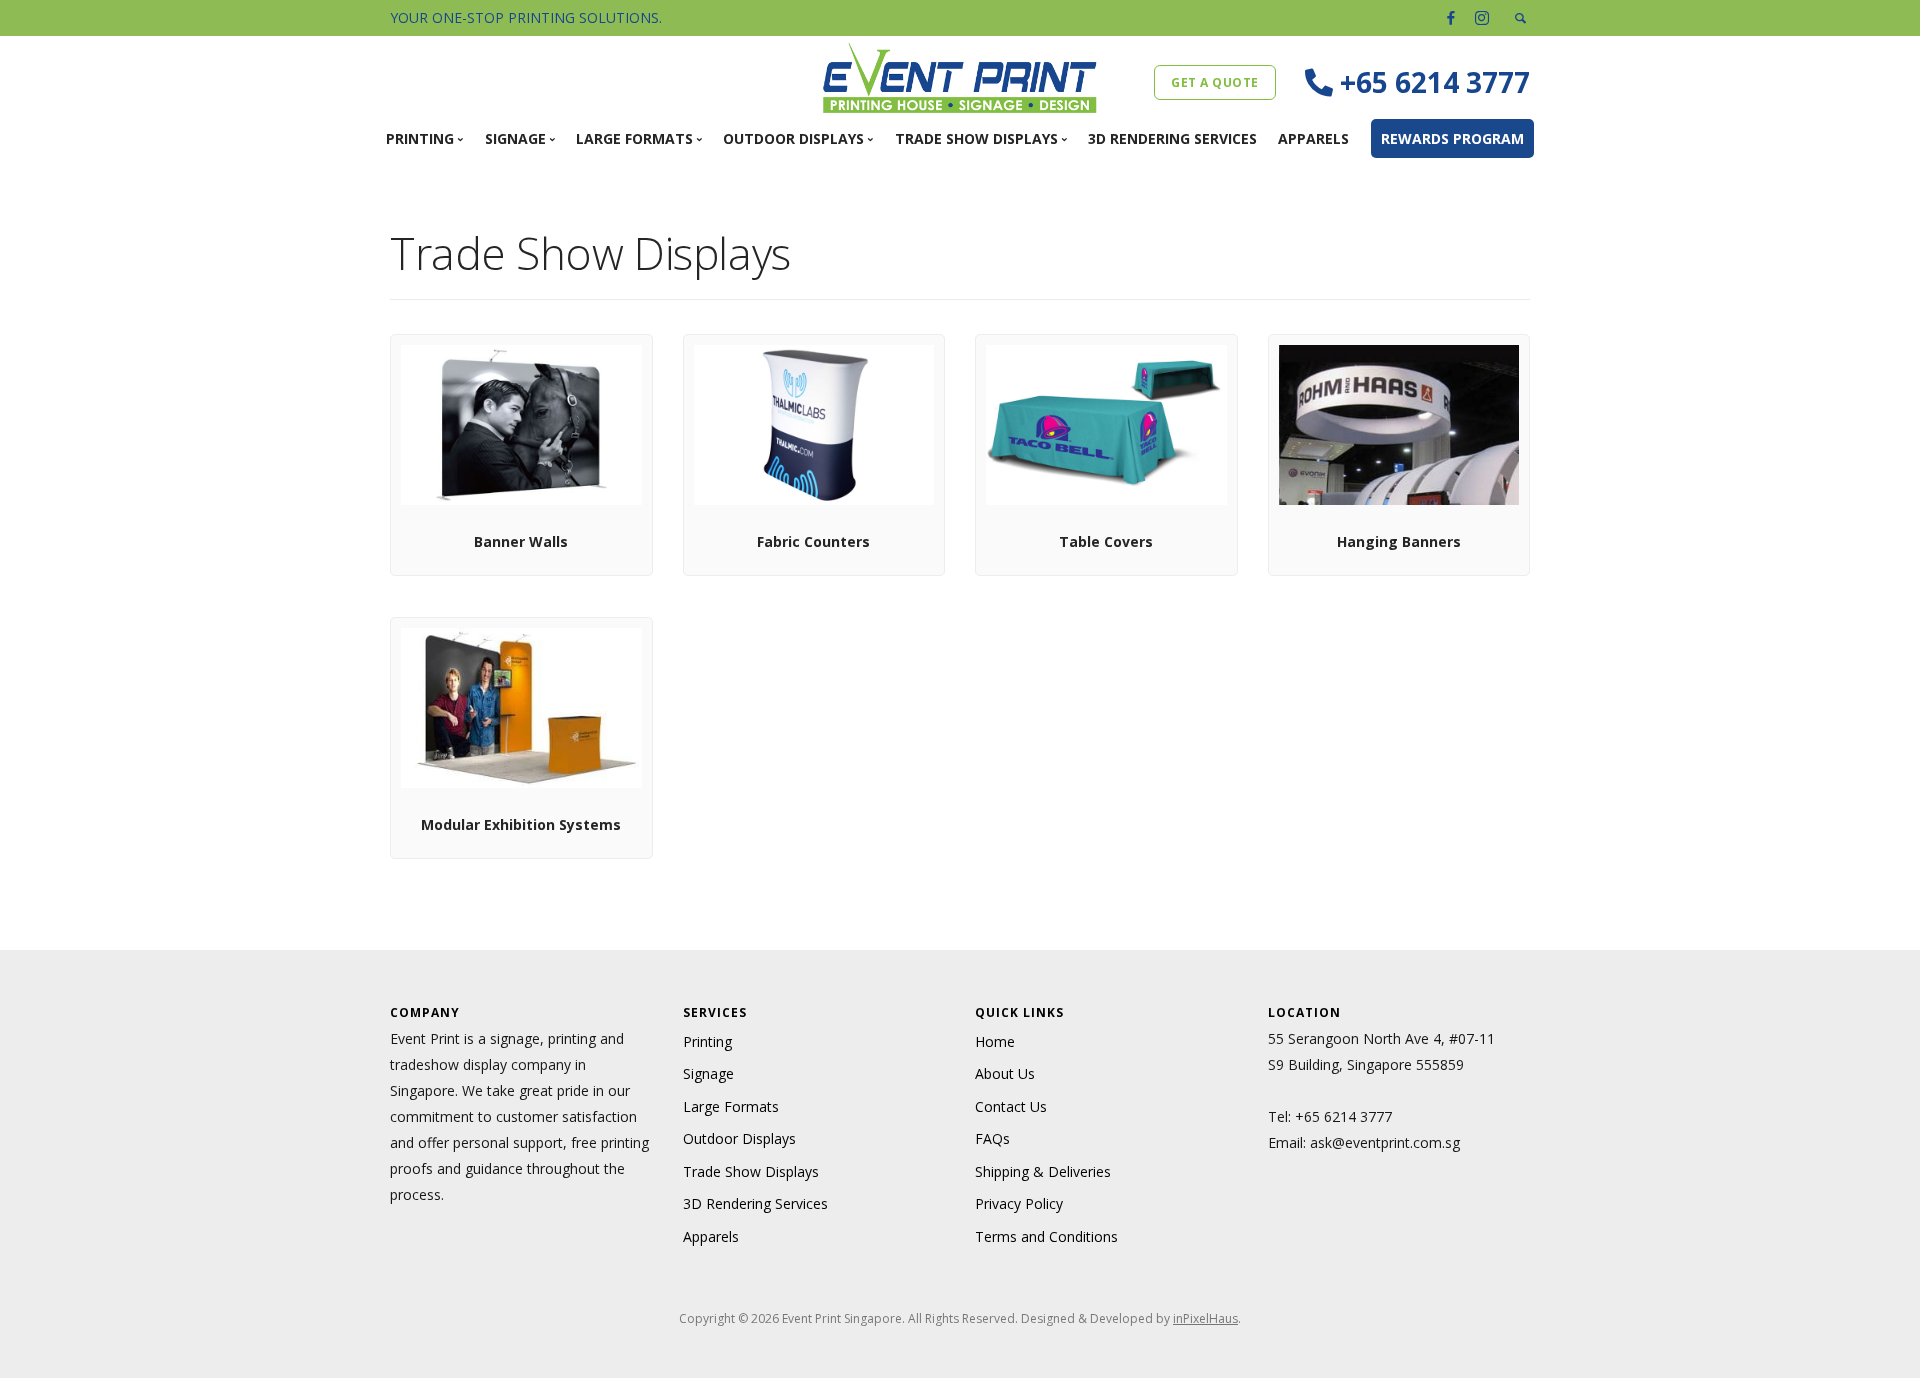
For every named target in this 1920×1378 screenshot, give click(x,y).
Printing (707, 1041)
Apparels (1313, 138)
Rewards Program (1452, 138)
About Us (1005, 1073)
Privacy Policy (1019, 1203)
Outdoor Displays (739, 1138)
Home (995, 1041)
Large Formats (731, 1106)
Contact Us (1011, 1106)
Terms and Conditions (1046, 1236)
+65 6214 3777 (1343, 1116)
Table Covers (1106, 541)
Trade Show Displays (751, 1171)
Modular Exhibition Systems (521, 824)
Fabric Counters (813, 541)
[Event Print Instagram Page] (1482, 17)
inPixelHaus (1205, 1318)
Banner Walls (521, 541)
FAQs (992, 1138)
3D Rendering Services (1172, 138)
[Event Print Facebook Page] (1451, 17)
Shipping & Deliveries (1043, 1171)
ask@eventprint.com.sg (1385, 1142)
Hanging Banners (1399, 541)
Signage (708, 1073)
